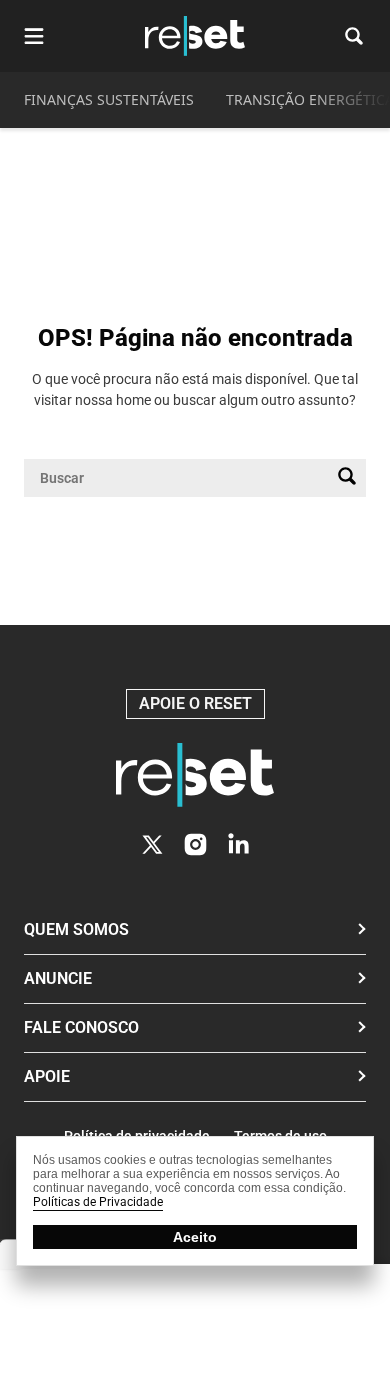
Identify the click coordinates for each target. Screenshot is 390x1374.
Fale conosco (81, 1027)
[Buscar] (347, 478)
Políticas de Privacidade (98, 1202)
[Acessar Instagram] (195, 844)
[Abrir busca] (354, 36)
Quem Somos (76, 929)
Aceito (195, 1237)
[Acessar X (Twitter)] (152, 844)
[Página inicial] (195, 775)
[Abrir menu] (34, 36)
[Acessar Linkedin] (238, 844)
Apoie (47, 1076)
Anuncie (58, 978)
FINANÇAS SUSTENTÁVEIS (109, 99)
